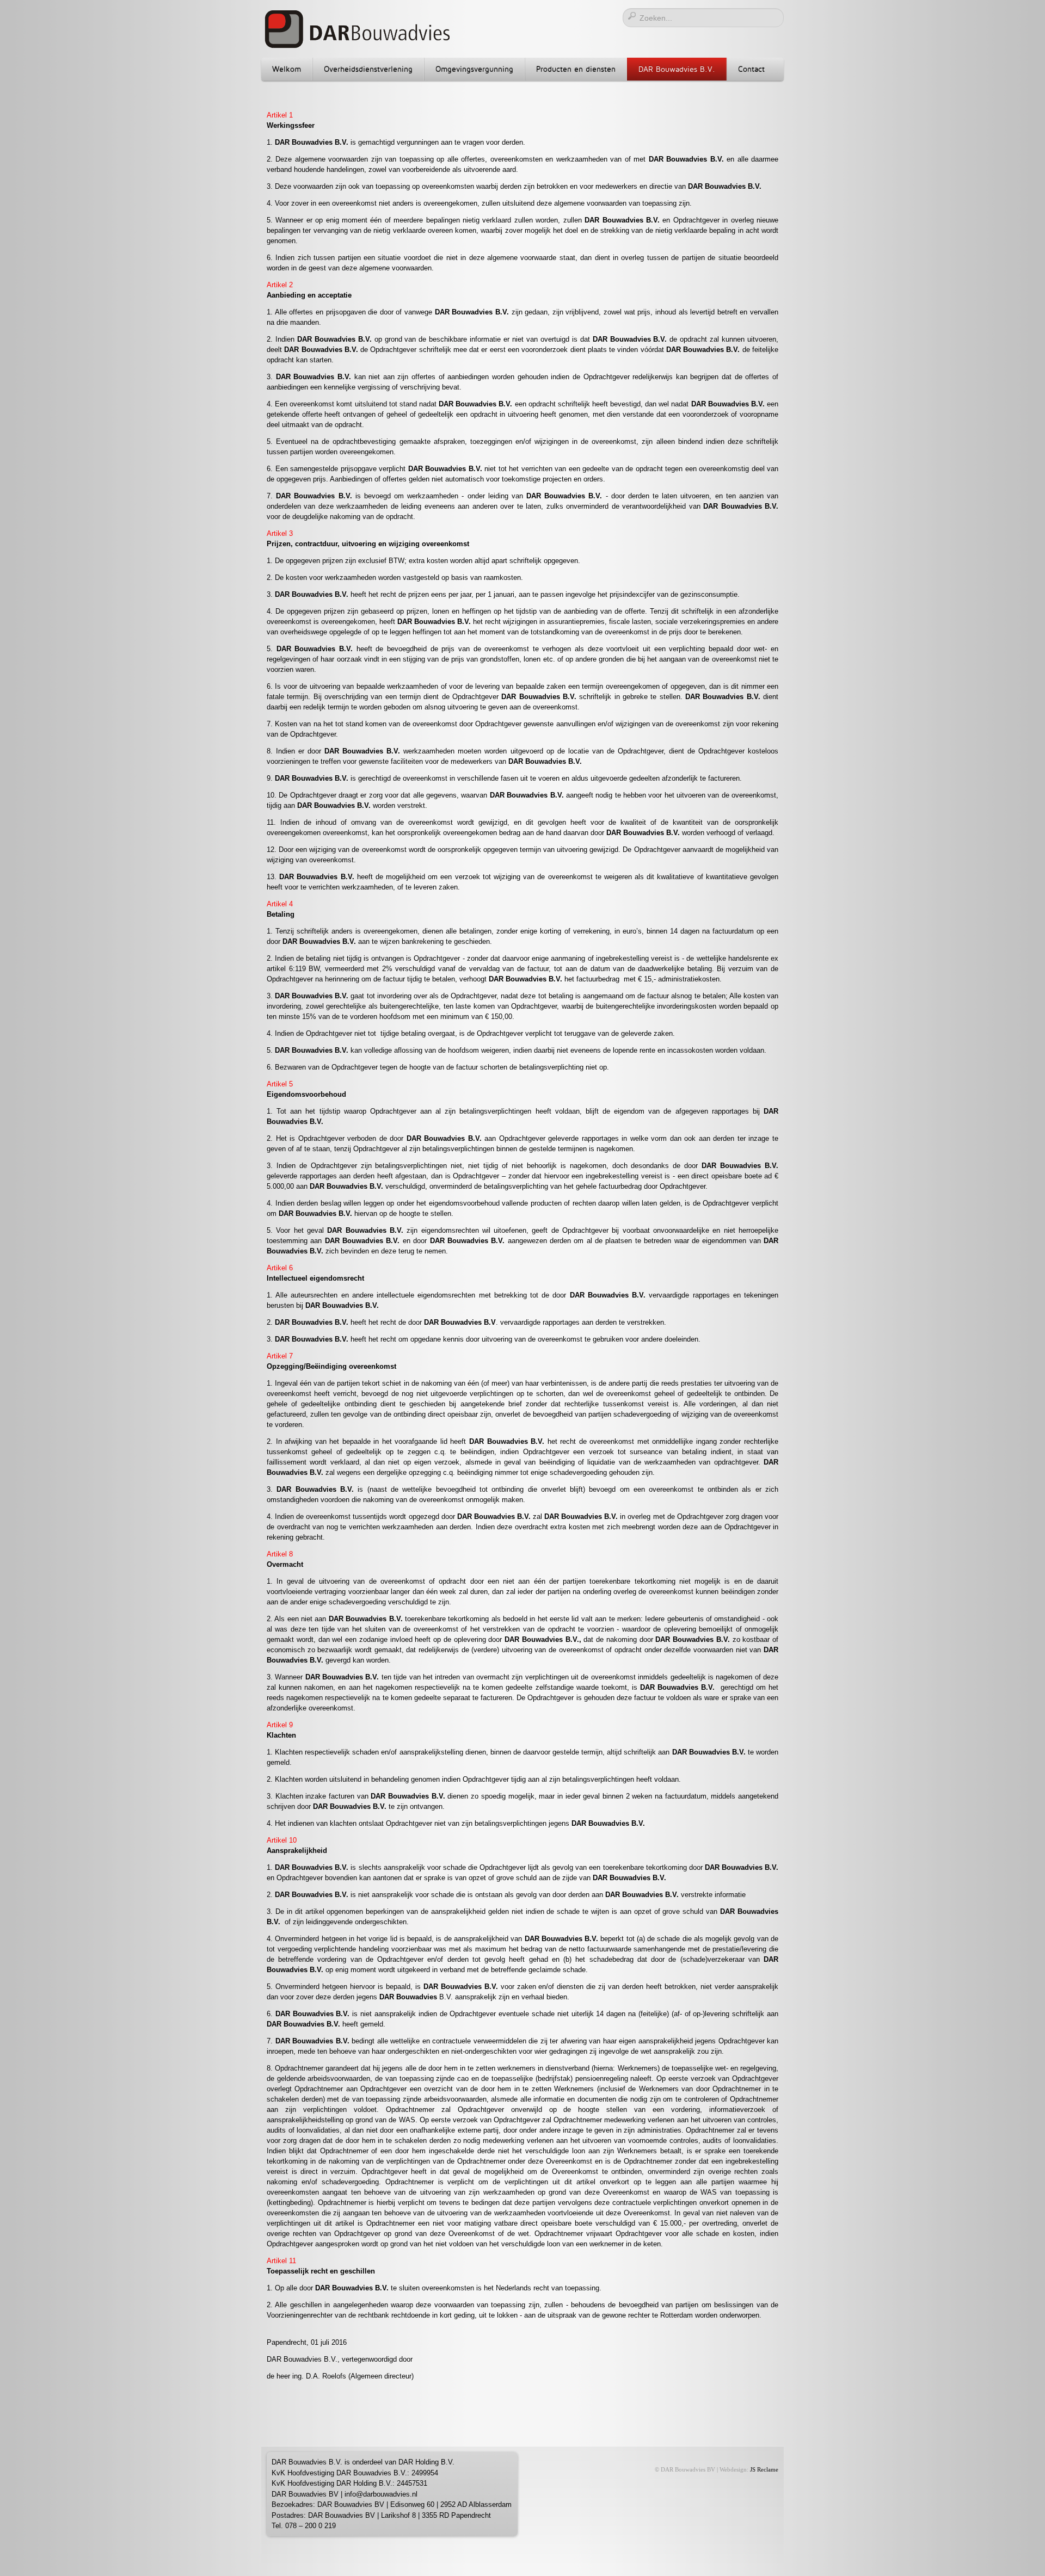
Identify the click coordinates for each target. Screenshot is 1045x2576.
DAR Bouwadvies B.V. (677, 69)
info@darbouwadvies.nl (381, 2494)
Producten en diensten (576, 69)
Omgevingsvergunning (474, 69)
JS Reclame (764, 2470)
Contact (751, 69)
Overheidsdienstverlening (368, 69)
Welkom (287, 69)
